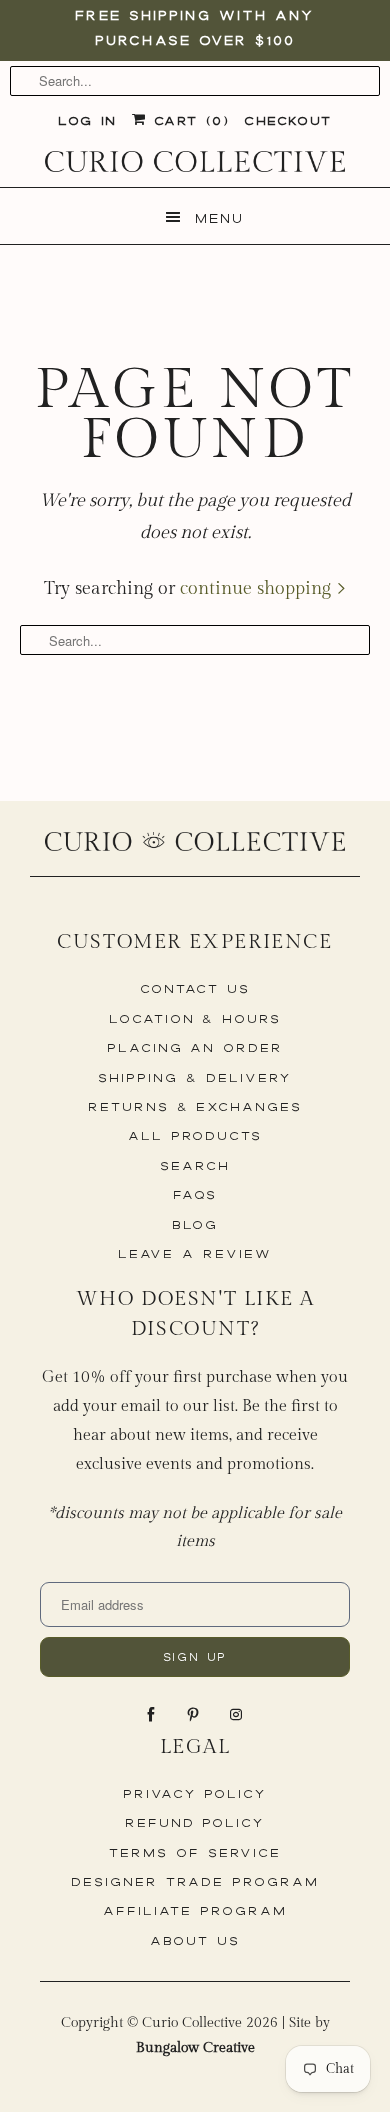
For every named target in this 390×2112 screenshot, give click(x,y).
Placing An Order (195, 1047)
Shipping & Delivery (194, 1077)
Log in (87, 120)
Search (195, 1165)
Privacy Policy (195, 1793)
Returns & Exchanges (195, 1106)
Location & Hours (195, 1018)
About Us (195, 1940)
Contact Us (195, 988)
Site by (233, 2035)
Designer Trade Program (195, 1881)
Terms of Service (194, 1852)
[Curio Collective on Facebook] (153, 1715)
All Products (195, 1135)
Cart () (187, 120)
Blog (195, 1224)
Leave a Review (194, 1253)
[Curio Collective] (195, 161)
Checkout (287, 120)
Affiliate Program (194, 1910)
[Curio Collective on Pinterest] (195, 1715)
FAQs (195, 1194)
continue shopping (258, 588)
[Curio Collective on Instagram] (238, 1715)
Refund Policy (195, 1822)
